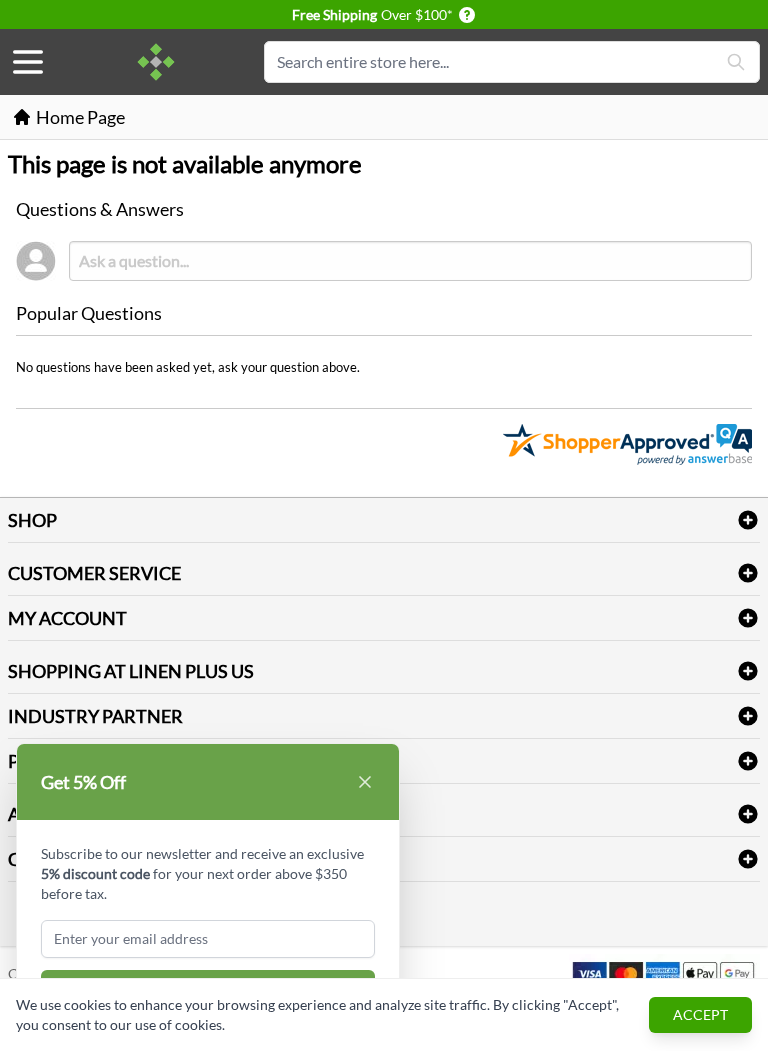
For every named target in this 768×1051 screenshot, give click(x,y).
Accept (700, 1014)
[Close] (365, 782)
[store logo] (156, 62)
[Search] (736, 62)
